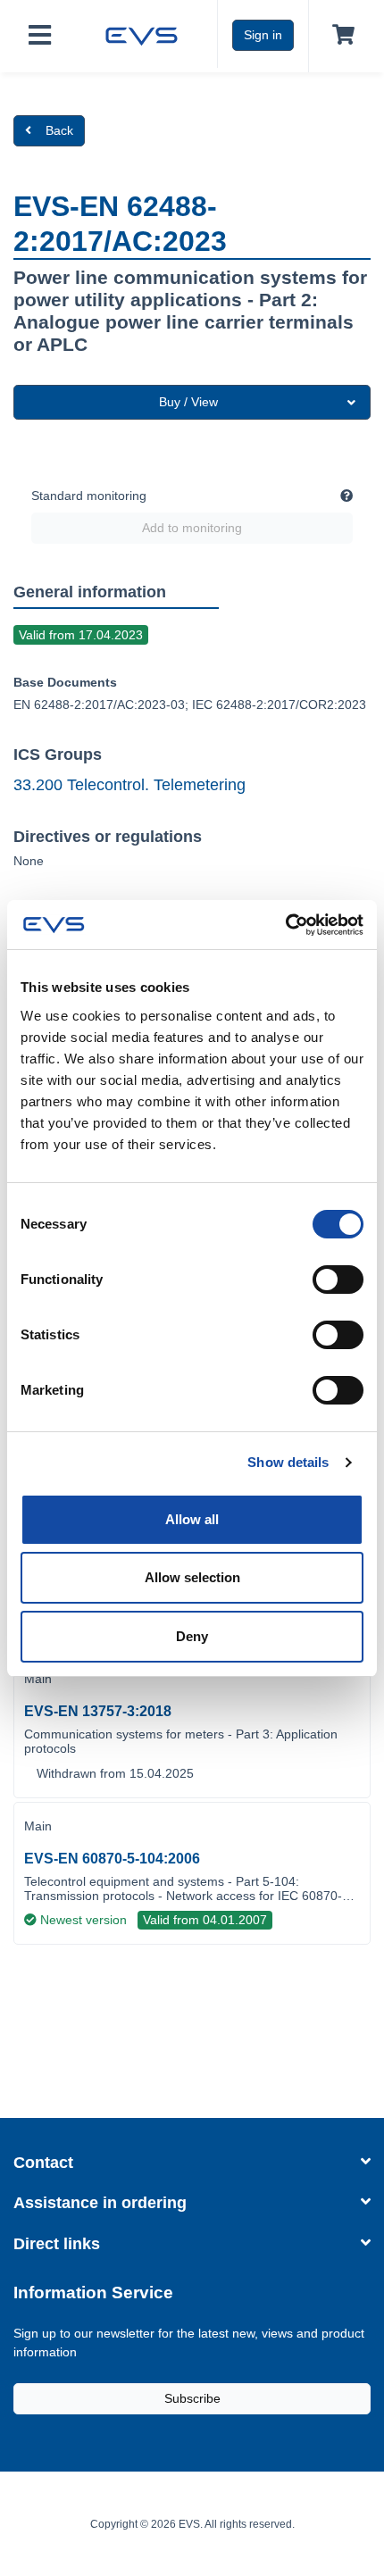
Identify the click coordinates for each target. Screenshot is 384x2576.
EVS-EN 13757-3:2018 (98, 1711)
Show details (288, 1462)
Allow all (192, 1519)
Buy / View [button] (188, 402)
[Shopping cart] (340, 36)
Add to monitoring (192, 528)
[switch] (338, 1280)
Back (59, 130)
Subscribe (192, 2398)
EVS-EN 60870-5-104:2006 (112, 1859)
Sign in (263, 35)
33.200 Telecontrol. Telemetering (129, 785)
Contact (43, 2163)
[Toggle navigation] (40, 36)
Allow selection (192, 1577)
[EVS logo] (142, 34)
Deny (192, 1636)
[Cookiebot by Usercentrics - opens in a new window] (285, 925)
